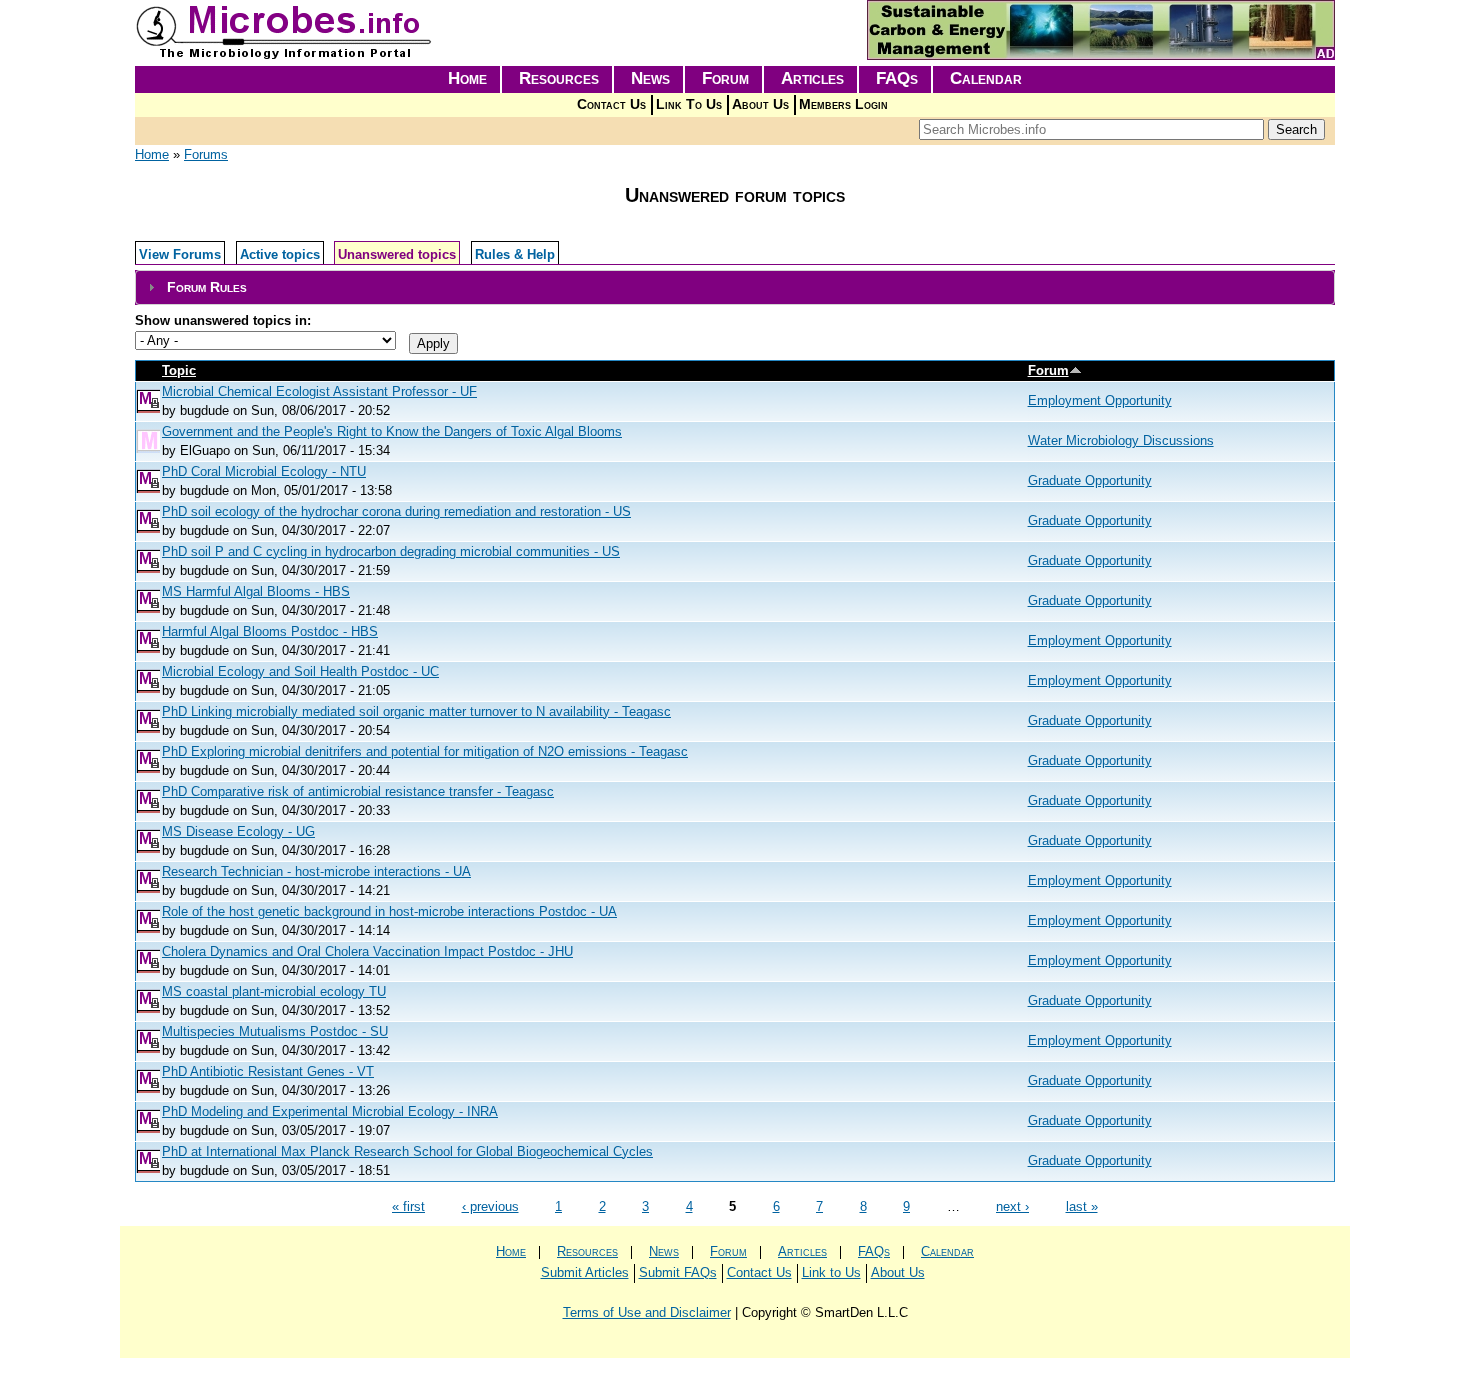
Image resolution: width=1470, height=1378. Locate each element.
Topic (179, 370)
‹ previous (490, 1206)
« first (408, 1206)
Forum (725, 78)
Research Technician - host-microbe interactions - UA (316, 871)
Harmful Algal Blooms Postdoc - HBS (270, 631)
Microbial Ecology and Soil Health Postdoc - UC (300, 671)
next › (1012, 1206)
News (650, 78)
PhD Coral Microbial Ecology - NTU (264, 471)
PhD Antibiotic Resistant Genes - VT (268, 1071)
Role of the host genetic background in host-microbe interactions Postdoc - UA (389, 911)
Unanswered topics (397, 254)
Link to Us (831, 1272)
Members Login (843, 104)
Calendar (986, 78)
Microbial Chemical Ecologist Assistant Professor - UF (319, 391)
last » (1082, 1206)
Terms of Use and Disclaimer (647, 1312)
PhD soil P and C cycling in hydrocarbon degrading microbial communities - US (391, 551)
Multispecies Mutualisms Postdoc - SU (275, 1031)
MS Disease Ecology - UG (238, 831)
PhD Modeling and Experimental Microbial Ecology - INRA (330, 1111)
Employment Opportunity (1100, 400)
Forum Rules (207, 287)
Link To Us (689, 104)
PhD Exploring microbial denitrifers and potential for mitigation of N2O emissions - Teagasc (425, 751)
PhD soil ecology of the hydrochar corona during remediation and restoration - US (396, 511)
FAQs (897, 78)
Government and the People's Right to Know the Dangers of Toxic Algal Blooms (392, 431)
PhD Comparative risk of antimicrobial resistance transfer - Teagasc (358, 791)
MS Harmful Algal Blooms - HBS (256, 591)
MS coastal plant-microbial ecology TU (274, 991)
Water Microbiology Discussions (1121, 440)
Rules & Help (515, 254)
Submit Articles (585, 1272)
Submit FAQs (678, 1272)
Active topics (280, 254)
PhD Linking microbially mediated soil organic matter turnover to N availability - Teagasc (416, 711)
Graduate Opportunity (1090, 480)
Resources (559, 78)
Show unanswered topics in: (223, 320)
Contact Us (611, 104)
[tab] (735, 287)
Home (467, 78)
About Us (760, 104)
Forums (206, 154)
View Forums (180, 254)
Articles (812, 78)
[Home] (285, 55)
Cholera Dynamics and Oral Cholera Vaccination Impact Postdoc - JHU (367, 951)
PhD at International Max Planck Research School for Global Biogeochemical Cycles (407, 1151)
